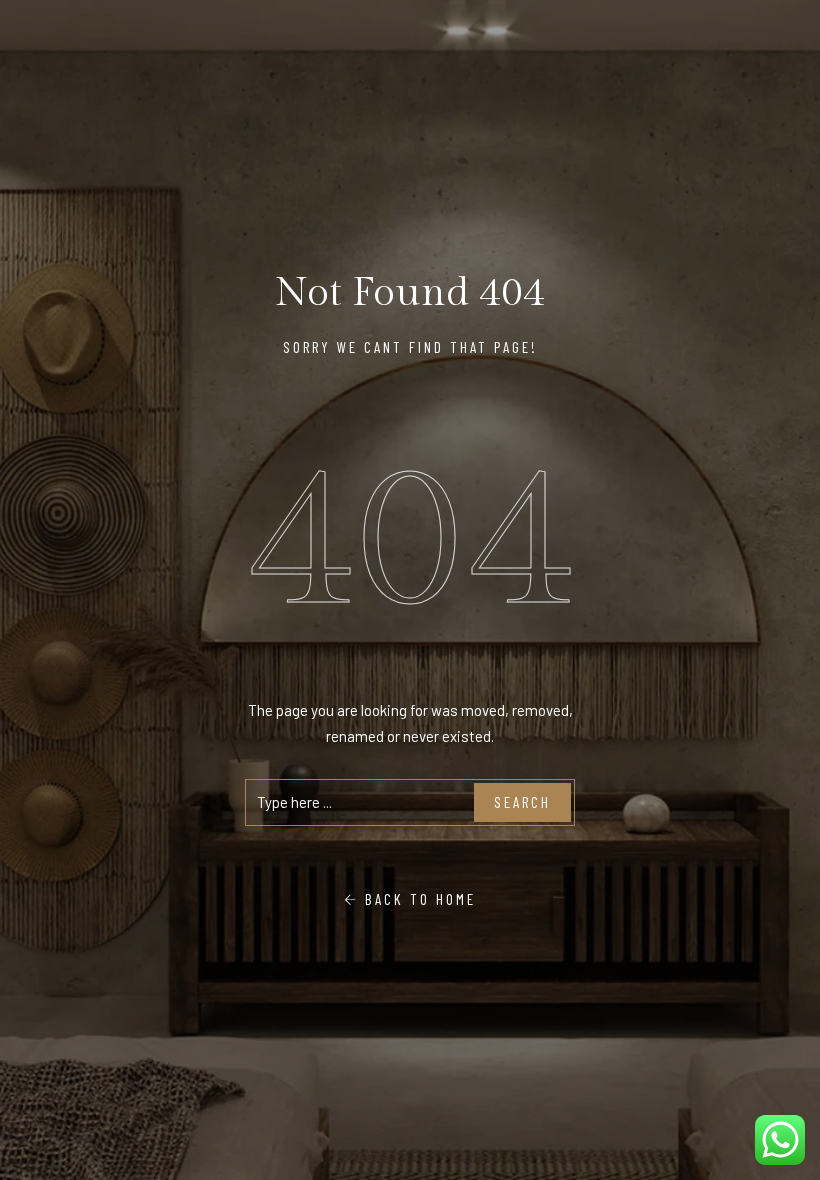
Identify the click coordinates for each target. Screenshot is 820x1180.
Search (522, 802)
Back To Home (417, 899)
